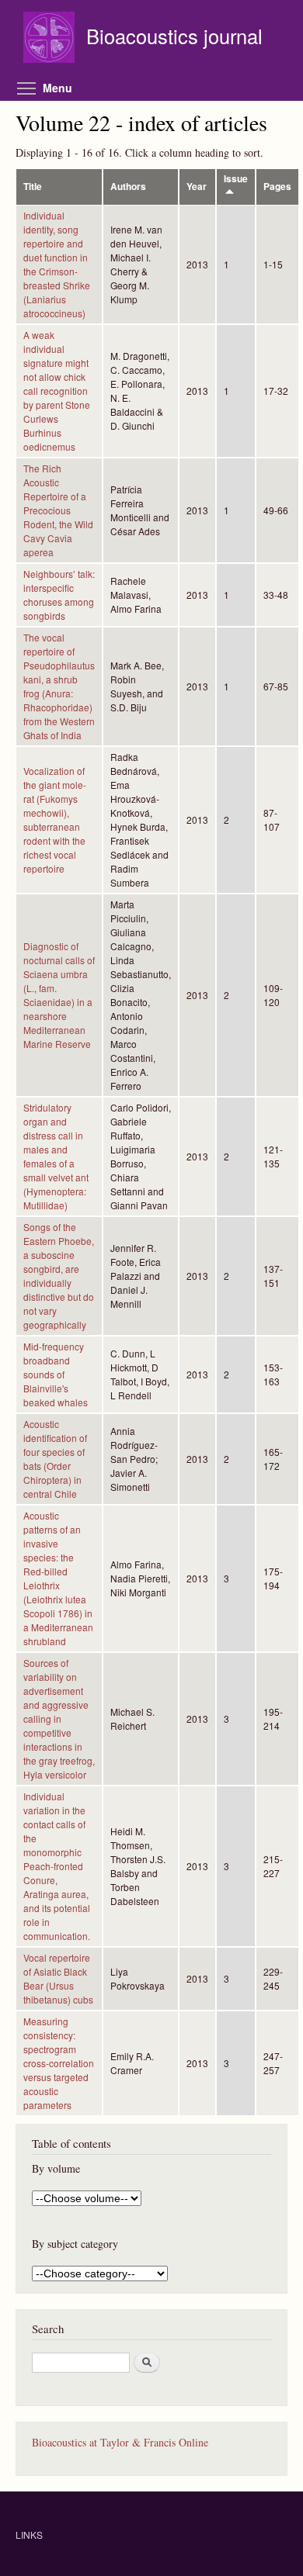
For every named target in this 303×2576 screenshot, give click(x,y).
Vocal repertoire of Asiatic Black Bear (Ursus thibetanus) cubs (58, 1978)
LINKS (29, 2535)
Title (33, 187)
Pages (277, 187)
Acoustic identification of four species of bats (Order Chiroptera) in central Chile (55, 1459)
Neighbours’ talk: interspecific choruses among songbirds (59, 595)
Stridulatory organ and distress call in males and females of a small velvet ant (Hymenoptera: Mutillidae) (56, 1156)
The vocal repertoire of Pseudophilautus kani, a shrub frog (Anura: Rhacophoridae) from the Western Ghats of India (59, 686)
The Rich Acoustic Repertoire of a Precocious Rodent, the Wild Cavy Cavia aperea (58, 510)
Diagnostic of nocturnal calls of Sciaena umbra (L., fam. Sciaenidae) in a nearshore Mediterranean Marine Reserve (59, 995)
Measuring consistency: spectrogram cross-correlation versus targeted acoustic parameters (59, 2063)
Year (197, 187)
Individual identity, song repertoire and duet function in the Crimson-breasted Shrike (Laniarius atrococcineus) (57, 264)
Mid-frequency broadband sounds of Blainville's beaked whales (56, 1374)
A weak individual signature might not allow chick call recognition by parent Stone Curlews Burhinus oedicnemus (57, 391)
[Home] (51, 39)
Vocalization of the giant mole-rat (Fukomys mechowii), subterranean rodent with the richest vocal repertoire (55, 819)
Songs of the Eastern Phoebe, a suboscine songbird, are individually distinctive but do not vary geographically (59, 1276)
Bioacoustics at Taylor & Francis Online (120, 2442)
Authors (128, 187)
